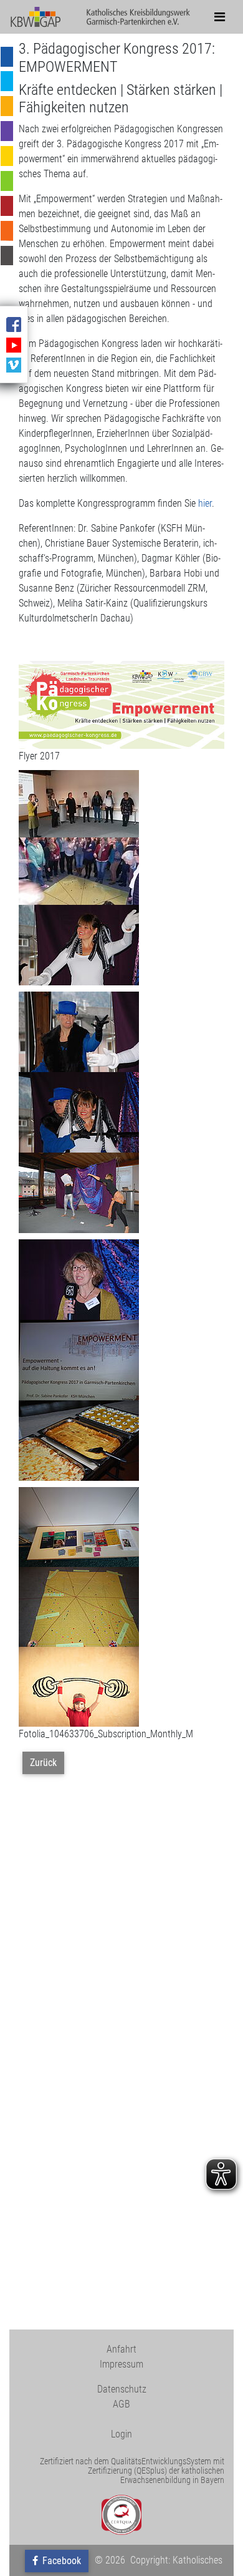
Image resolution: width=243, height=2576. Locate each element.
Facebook (60, 2561)
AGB (121, 2404)
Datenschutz (122, 2389)
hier (205, 503)
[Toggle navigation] (220, 17)
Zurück (43, 1763)
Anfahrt (121, 2349)
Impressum (121, 2364)
